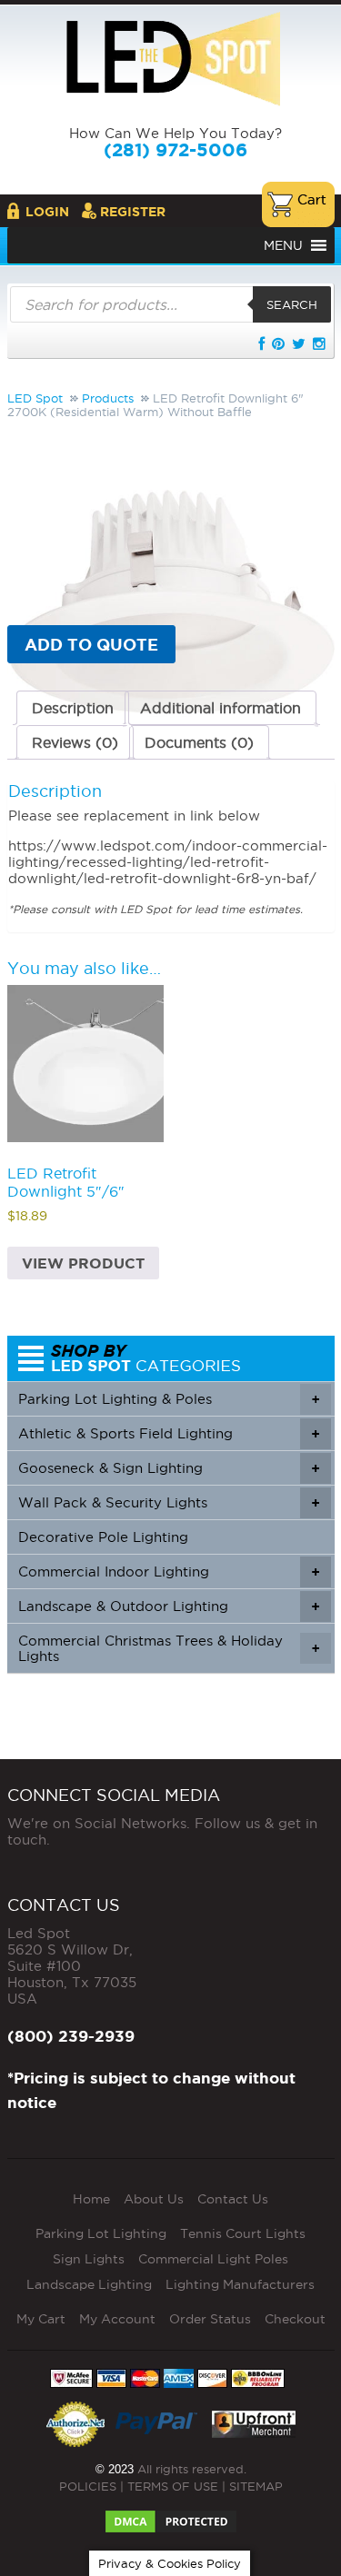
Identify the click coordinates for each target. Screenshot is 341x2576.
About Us (154, 2199)
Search (292, 304)
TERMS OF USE (173, 2486)
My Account (117, 2319)
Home (91, 2199)
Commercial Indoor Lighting (169, 1571)
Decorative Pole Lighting (103, 1537)
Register (133, 212)
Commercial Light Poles (213, 2259)
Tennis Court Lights (243, 2233)
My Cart (41, 2319)
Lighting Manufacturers (240, 2284)
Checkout (295, 2319)
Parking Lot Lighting (101, 2233)
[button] (283, 245)
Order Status (210, 2319)
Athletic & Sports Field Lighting (169, 1433)
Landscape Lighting (89, 2284)
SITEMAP (256, 2486)
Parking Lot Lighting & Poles (169, 1399)
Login (47, 212)
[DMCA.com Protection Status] (171, 2516)
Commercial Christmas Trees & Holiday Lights (169, 1648)
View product (83, 1263)
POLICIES (88, 2486)
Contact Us (233, 2199)
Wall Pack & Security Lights (169, 1502)
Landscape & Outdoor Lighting (169, 1606)
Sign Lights (89, 2259)
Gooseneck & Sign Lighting (169, 1468)
